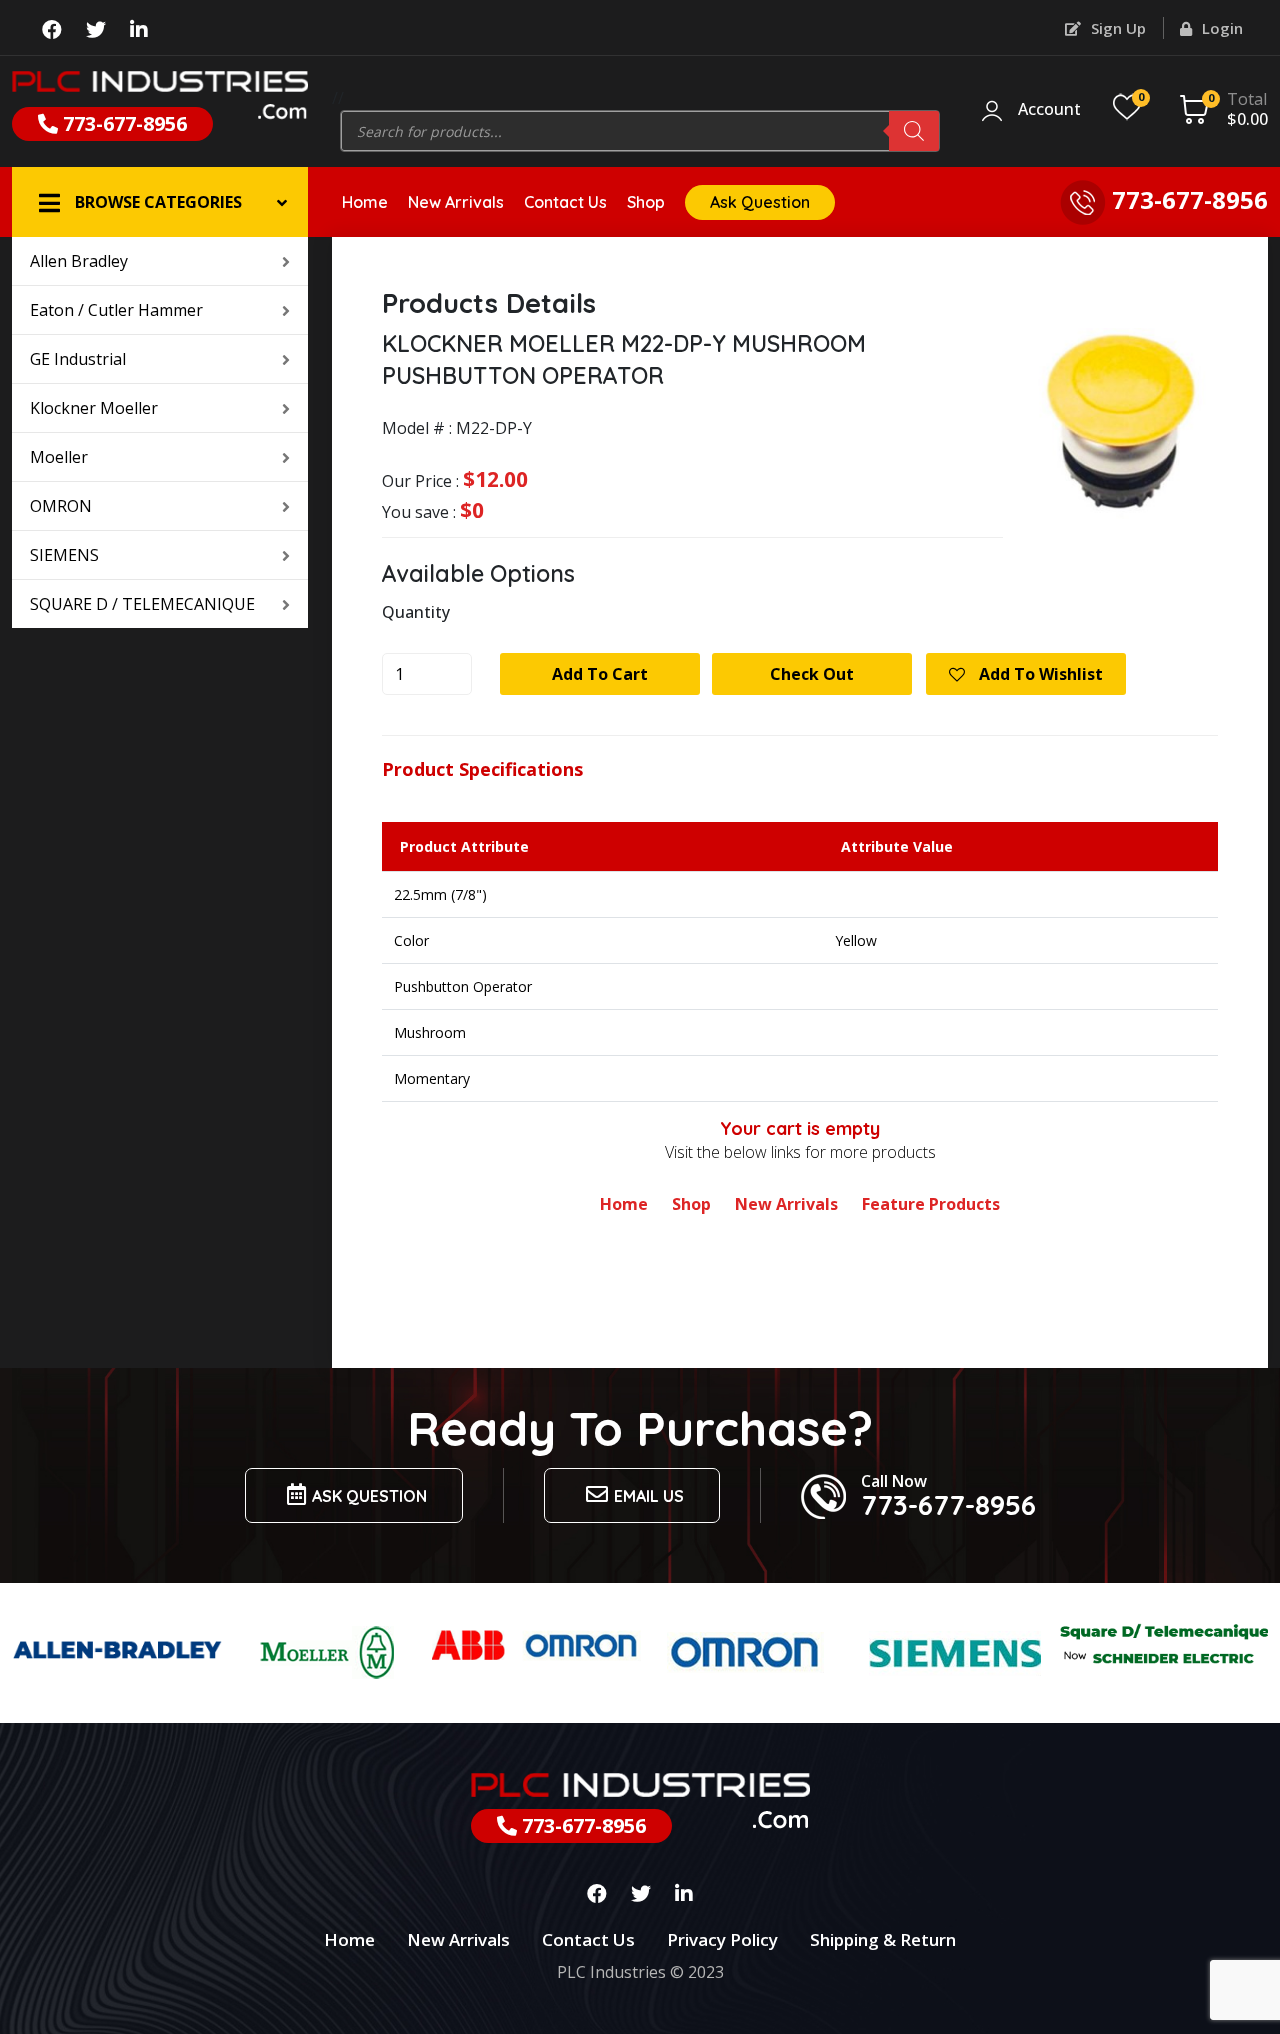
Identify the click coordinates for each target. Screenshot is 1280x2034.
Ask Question (760, 202)
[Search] (914, 131)
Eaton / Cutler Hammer (116, 310)
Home (365, 202)
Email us (649, 1496)
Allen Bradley (79, 261)
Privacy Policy (722, 1939)
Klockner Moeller (94, 408)
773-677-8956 (122, 123)
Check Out (812, 674)
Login (1220, 28)
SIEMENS (64, 555)
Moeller (59, 457)
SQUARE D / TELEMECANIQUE (142, 604)
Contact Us (565, 202)
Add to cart (600, 674)
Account (1049, 110)
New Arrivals (456, 202)
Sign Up (1116, 28)
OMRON (61, 506)
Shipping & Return (883, 1939)
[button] (160, 202)
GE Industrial (78, 359)
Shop (646, 202)
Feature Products (931, 1204)
